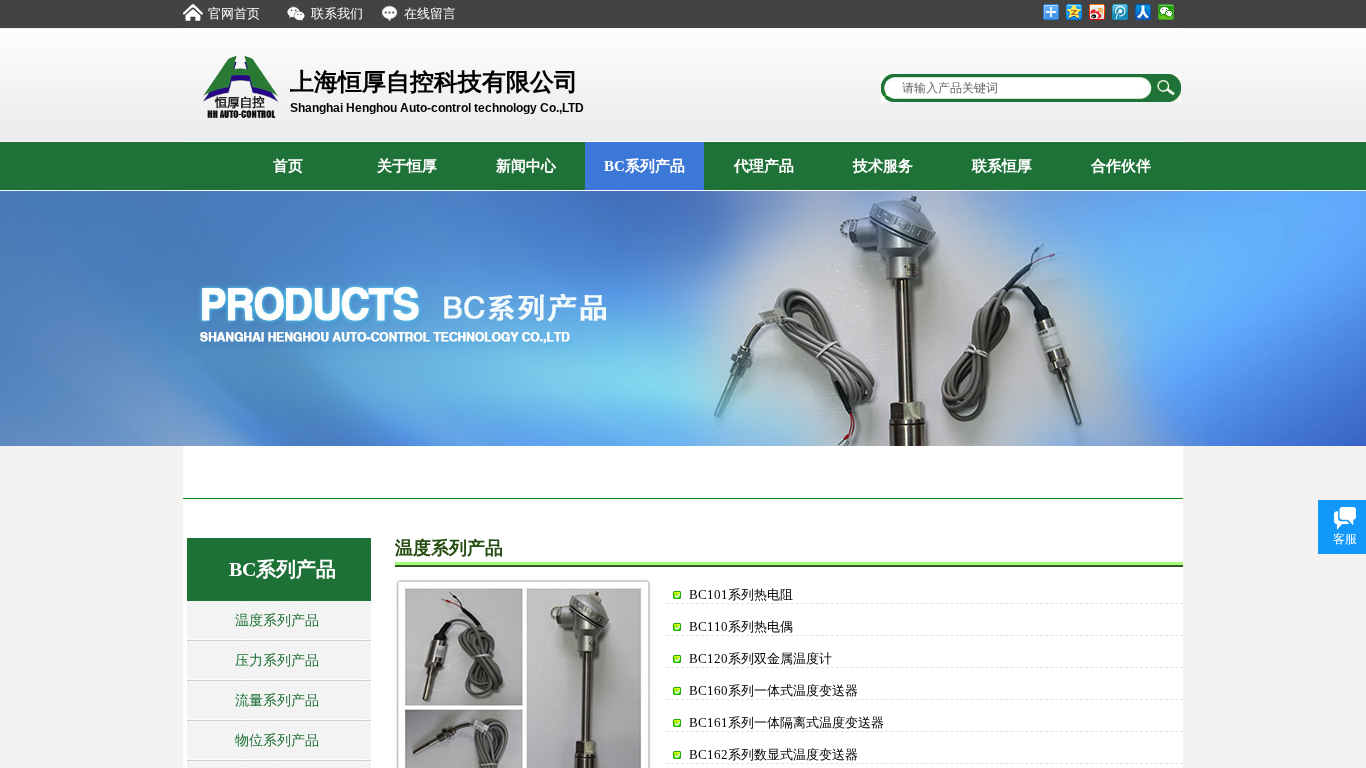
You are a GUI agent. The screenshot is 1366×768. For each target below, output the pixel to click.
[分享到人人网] (1143, 12)
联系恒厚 (1002, 166)
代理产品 (764, 166)
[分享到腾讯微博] (1120, 12)
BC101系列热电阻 (741, 594)
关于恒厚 (407, 166)
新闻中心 (526, 166)
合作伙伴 (1121, 166)
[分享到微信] (1166, 12)
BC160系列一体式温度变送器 (773, 690)
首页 (288, 166)
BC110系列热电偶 (741, 626)
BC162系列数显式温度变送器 (773, 754)
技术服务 (883, 166)
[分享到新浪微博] (1097, 12)
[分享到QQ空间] (1074, 12)
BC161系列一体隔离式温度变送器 (786, 722)
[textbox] (1018, 88)
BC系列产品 (644, 166)
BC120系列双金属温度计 (760, 658)
